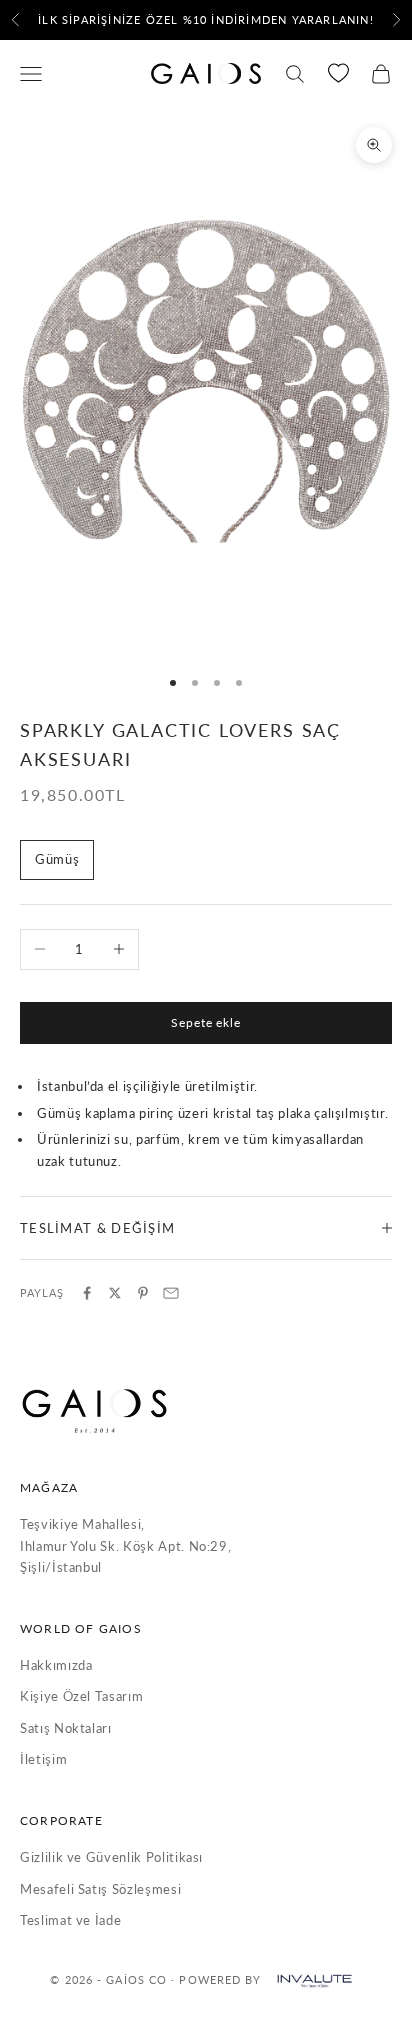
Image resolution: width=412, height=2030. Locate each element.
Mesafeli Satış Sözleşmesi (100, 1889)
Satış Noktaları (66, 1728)
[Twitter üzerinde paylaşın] (115, 1293)
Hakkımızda (56, 1665)
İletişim (43, 1759)
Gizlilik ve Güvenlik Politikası (111, 1857)
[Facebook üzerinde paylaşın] (87, 1293)
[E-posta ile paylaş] (171, 1293)
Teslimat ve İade (70, 1920)
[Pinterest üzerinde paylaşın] (143, 1293)
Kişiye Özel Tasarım (81, 1696)
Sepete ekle (206, 1022)
